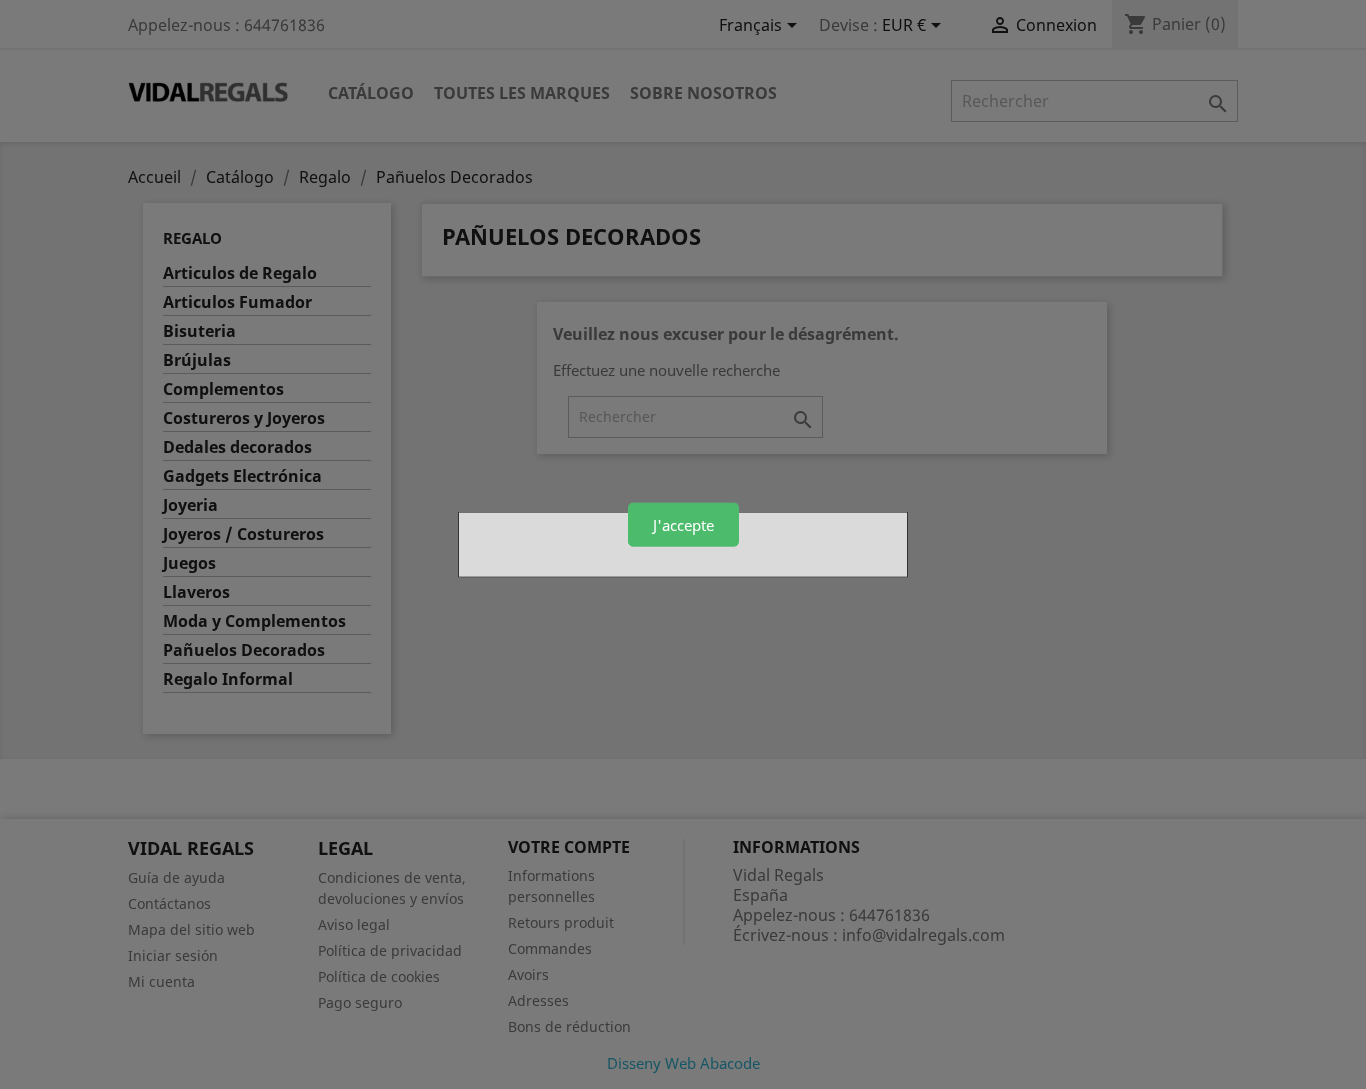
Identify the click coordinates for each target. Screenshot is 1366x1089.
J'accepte (683, 524)
